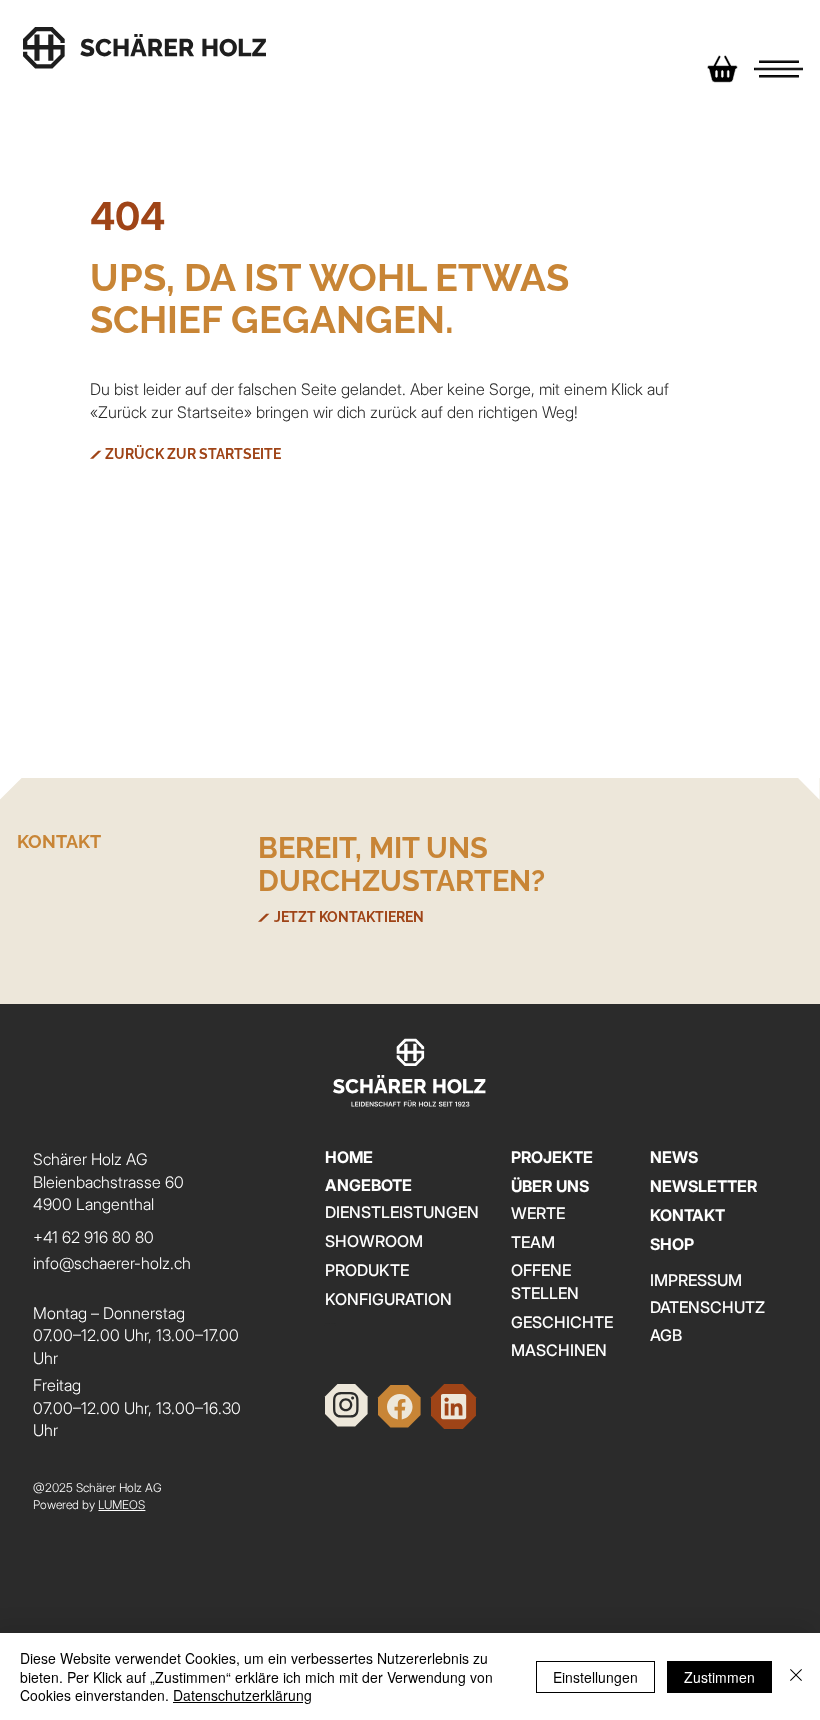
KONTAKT (687, 1215)
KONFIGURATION (388, 1299)
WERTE (538, 1213)
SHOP (672, 1244)
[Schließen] (796, 1676)
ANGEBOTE (368, 1185)
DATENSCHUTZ (707, 1307)
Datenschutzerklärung (242, 1695)
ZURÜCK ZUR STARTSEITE (193, 454)
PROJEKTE (552, 1157)
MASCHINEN (559, 1350)
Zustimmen (719, 1677)
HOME (349, 1157)
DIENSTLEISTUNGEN (402, 1212)
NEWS (674, 1157)
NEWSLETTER (703, 1186)
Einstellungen (595, 1677)
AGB (666, 1335)
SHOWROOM (374, 1241)
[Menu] (778, 69)
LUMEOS (121, 1504)
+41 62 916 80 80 (93, 1237)
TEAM (533, 1242)
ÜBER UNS (550, 1186)
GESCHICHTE (562, 1322)
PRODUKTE (367, 1270)
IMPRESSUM (696, 1280)
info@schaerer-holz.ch (112, 1263)
